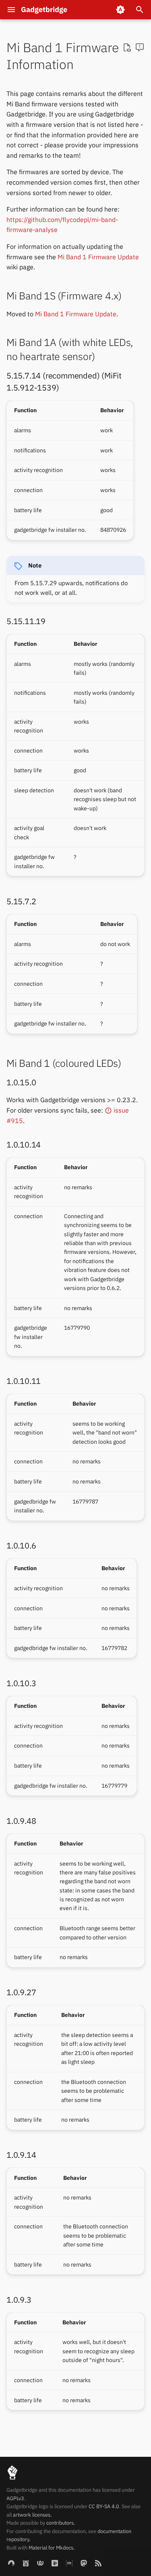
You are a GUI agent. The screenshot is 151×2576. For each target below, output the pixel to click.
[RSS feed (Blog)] (98, 2563)
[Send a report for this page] (140, 48)
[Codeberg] (11, 2563)
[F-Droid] (26, 2563)
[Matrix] (69, 2563)
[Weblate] (40, 2563)
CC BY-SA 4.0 (104, 2506)
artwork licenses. (32, 2515)
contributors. (61, 2523)
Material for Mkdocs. (52, 2548)
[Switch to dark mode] (120, 10)
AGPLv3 (15, 2498)
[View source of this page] (127, 48)
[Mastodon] (84, 2563)
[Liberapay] (55, 2563)
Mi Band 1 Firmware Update (98, 257)
